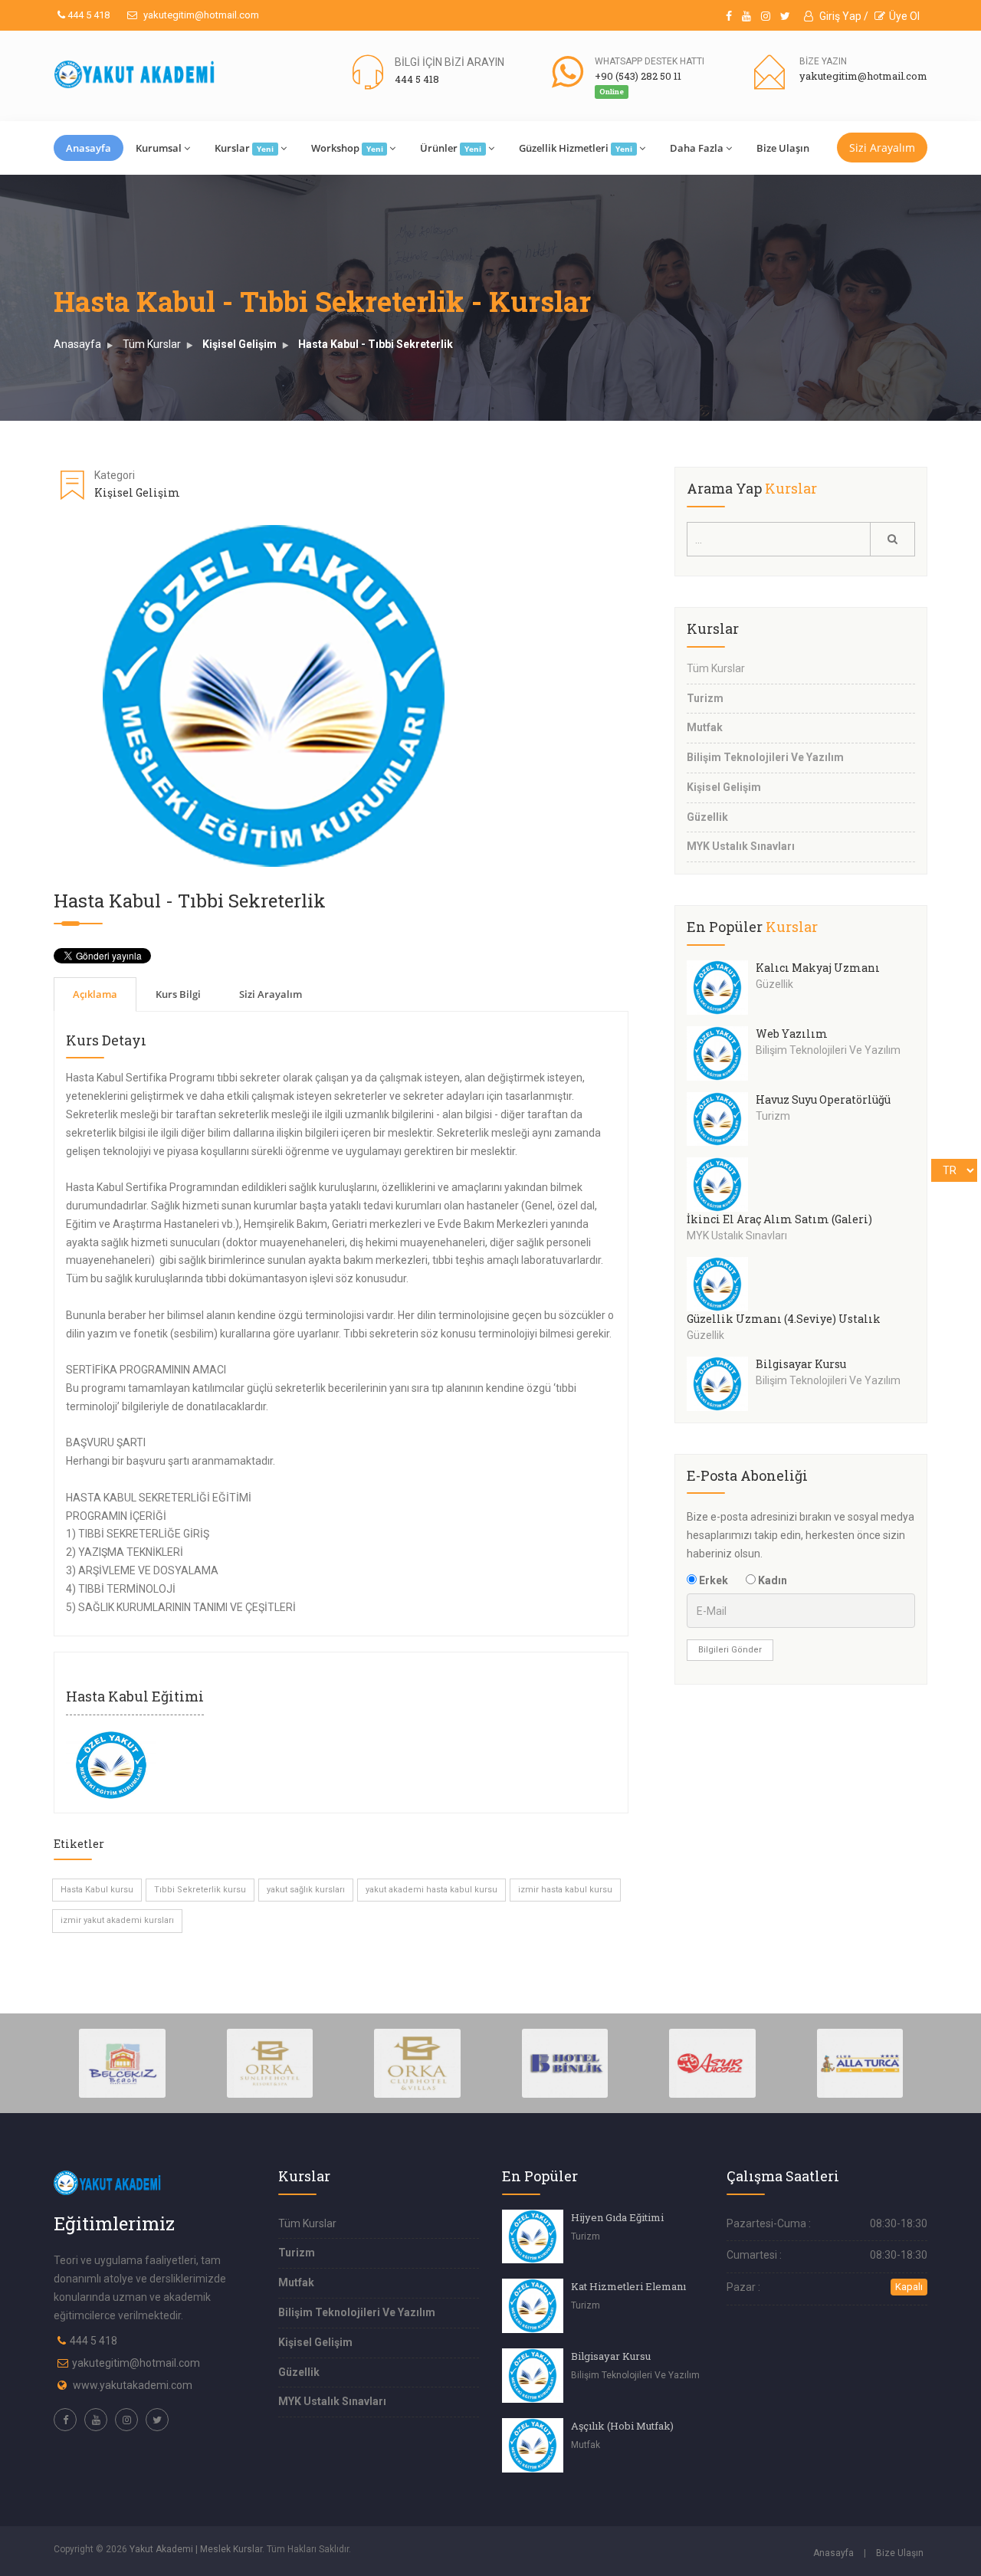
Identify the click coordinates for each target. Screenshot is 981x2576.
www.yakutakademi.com (133, 2385)
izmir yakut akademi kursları (117, 1920)
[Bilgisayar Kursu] (721, 1384)
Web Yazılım (792, 1034)
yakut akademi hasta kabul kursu (431, 1890)
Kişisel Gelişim (240, 344)
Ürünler (451, 148)
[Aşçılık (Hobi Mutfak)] (533, 2445)
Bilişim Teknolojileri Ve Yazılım (765, 757)
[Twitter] (785, 16)
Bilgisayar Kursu (801, 1364)
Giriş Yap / (843, 16)
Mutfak (705, 727)
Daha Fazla (697, 148)
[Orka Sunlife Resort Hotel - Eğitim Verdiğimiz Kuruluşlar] (270, 2062)
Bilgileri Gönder (730, 1650)
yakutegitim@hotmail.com (200, 15)
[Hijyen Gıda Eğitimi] (533, 2237)
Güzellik (707, 817)
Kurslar (244, 148)
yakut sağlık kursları (306, 1890)
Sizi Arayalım (882, 148)
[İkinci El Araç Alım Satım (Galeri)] (721, 1185)
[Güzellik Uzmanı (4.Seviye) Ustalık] (721, 1284)
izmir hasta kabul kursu (565, 1890)
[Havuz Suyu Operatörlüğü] (721, 1119)
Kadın (771, 1580)
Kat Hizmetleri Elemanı (628, 2286)
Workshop (347, 148)
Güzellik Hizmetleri (576, 148)
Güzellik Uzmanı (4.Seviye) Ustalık (784, 1319)
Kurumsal (159, 148)
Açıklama (95, 994)
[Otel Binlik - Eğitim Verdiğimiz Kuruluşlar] (565, 2062)
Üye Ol (904, 16)
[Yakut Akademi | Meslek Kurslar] (135, 74)
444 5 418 (87, 15)
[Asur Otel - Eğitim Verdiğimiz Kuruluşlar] (712, 2062)
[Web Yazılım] (721, 1053)
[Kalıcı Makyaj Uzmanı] (721, 988)
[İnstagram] (766, 16)
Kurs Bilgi (178, 994)
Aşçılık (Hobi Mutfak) (622, 2426)
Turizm (705, 698)
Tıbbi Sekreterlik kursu (200, 1890)
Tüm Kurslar (152, 344)
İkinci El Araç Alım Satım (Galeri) (779, 1219)
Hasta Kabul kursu (97, 1890)
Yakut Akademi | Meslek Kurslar (196, 2549)
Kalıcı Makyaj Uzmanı (818, 968)
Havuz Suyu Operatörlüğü (823, 1099)
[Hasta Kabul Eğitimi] (111, 1764)
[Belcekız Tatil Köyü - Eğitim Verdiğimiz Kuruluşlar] (122, 2062)
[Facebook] (729, 16)
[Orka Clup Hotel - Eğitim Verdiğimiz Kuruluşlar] (417, 2062)
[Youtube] (746, 16)
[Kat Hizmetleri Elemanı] (533, 2306)
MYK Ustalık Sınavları (741, 846)
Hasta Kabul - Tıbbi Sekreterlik (376, 344)
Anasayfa (89, 148)
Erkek (712, 1580)
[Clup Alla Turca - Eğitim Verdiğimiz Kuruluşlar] (860, 2062)
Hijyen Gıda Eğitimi (617, 2217)
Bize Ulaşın (783, 148)
